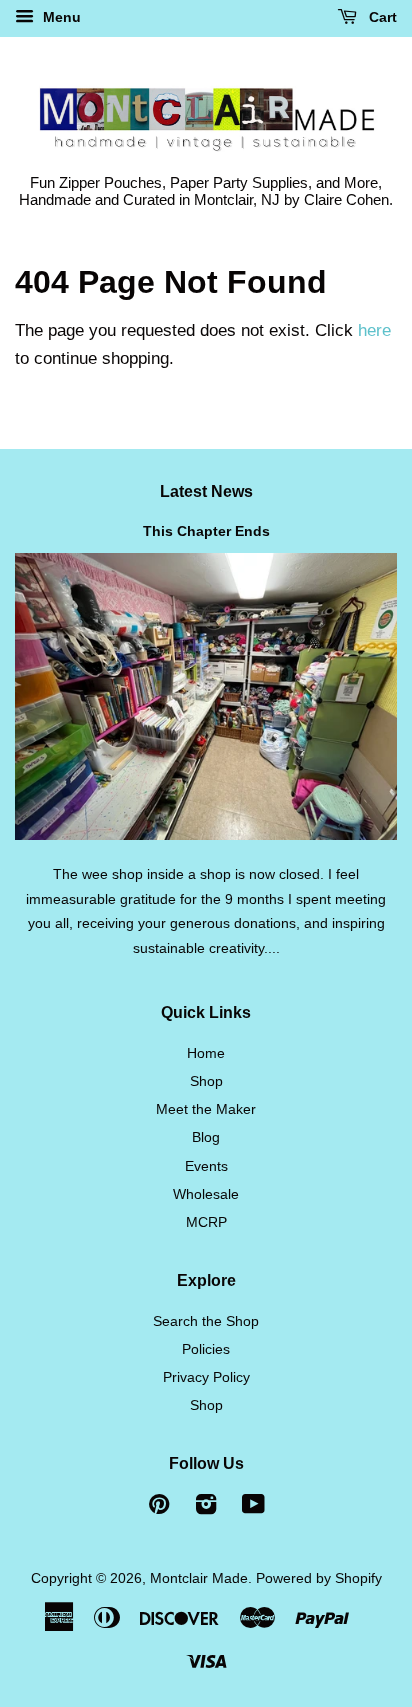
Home (206, 1053)
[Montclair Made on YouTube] (253, 1508)
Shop (206, 1081)
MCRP (206, 1222)
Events (206, 1166)
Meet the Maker (206, 1109)
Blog (206, 1137)
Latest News (206, 491)
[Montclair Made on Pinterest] (159, 1508)
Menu (60, 17)
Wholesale (206, 1194)
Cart (381, 17)
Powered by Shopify (319, 1578)
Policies (206, 1349)
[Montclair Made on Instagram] (206, 1508)
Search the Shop (206, 1321)
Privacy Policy (206, 1377)
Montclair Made (199, 1578)
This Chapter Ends (206, 531)
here (374, 330)
